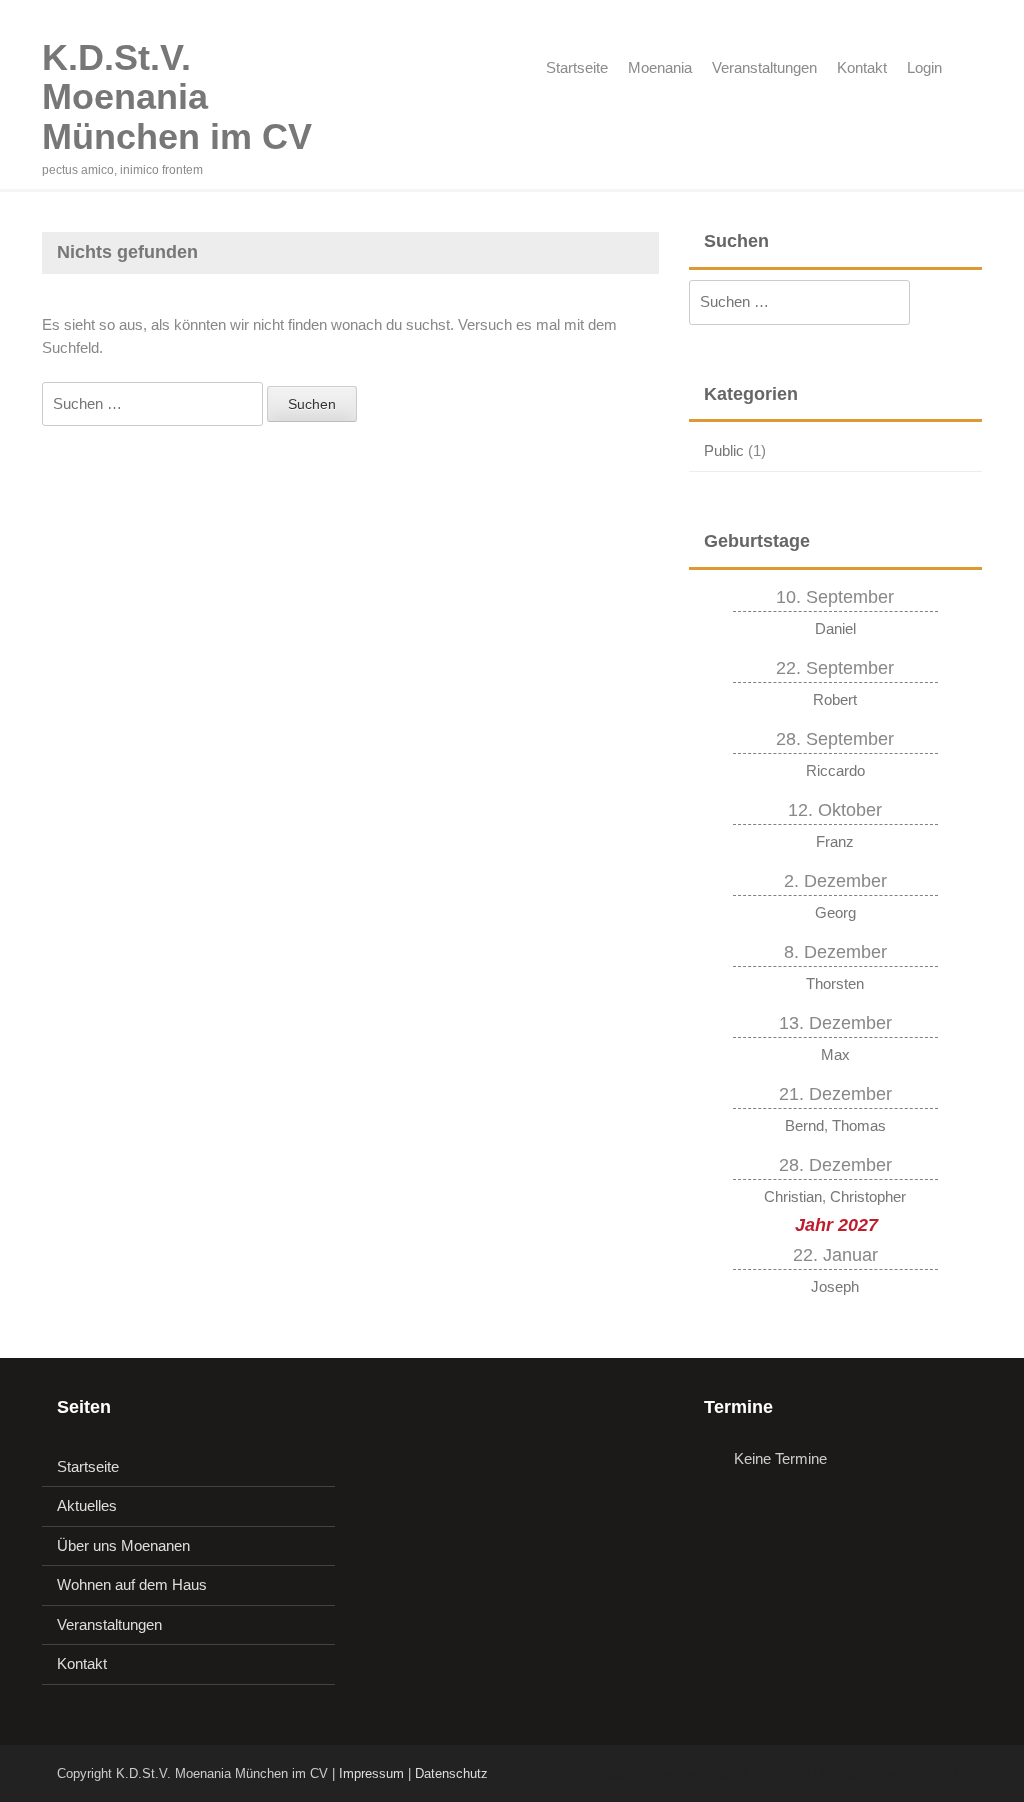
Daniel (835, 628)
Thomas (859, 1125)
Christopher (868, 1196)
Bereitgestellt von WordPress (655, 1773)
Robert (835, 699)
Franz (835, 841)
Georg (835, 912)
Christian (793, 1196)
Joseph (835, 1286)
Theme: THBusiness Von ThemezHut (859, 1773)
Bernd (804, 1125)
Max (835, 1054)
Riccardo (835, 770)
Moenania (660, 67)
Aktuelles (87, 1505)
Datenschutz (451, 1773)
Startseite (577, 67)
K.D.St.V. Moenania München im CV (177, 97)
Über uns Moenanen (123, 1545)
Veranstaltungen (764, 67)
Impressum (371, 1773)
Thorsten (835, 983)
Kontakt (862, 67)
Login (924, 67)
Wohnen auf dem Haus (132, 1584)
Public (724, 450)
